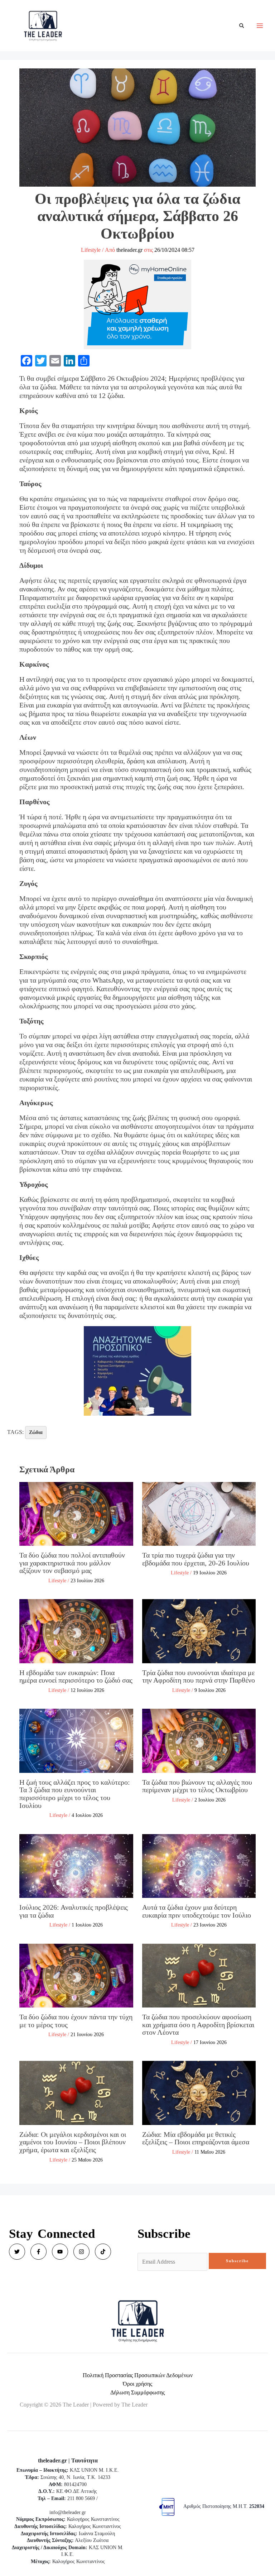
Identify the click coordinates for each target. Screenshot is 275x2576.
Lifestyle (91, 250)
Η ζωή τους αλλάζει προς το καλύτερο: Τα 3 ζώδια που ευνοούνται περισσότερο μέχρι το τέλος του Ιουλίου (75, 1794)
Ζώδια (36, 1432)
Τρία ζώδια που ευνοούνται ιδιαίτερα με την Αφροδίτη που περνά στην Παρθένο (199, 1676)
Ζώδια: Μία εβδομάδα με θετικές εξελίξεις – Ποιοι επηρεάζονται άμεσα (196, 2138)
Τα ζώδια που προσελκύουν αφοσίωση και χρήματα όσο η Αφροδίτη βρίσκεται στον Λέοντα (198, 2025)
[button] (242, 26)
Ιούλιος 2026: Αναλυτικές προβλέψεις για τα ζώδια (74, 1911)
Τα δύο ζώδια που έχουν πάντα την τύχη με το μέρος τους (76, 2021)
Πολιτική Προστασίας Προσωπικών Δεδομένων (138, 2375)
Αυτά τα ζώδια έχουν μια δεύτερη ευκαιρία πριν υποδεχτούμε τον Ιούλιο (197, 1911)
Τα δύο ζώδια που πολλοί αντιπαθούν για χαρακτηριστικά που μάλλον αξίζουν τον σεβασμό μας (72, 1563)
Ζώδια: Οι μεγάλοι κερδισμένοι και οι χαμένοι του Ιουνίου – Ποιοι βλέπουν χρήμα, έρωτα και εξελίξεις (73, 2142)
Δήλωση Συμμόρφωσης (137, 2392)
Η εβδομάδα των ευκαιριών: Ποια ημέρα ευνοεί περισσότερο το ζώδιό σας (76, 1676)
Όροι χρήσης (137, 2384)
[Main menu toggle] (260, 26)
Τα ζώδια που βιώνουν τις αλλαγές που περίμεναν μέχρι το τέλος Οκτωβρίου (197, 1786)
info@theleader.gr (68, 2512)
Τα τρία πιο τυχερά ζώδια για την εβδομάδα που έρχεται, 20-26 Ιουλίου (196, 1559)
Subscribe (237, 2261)
